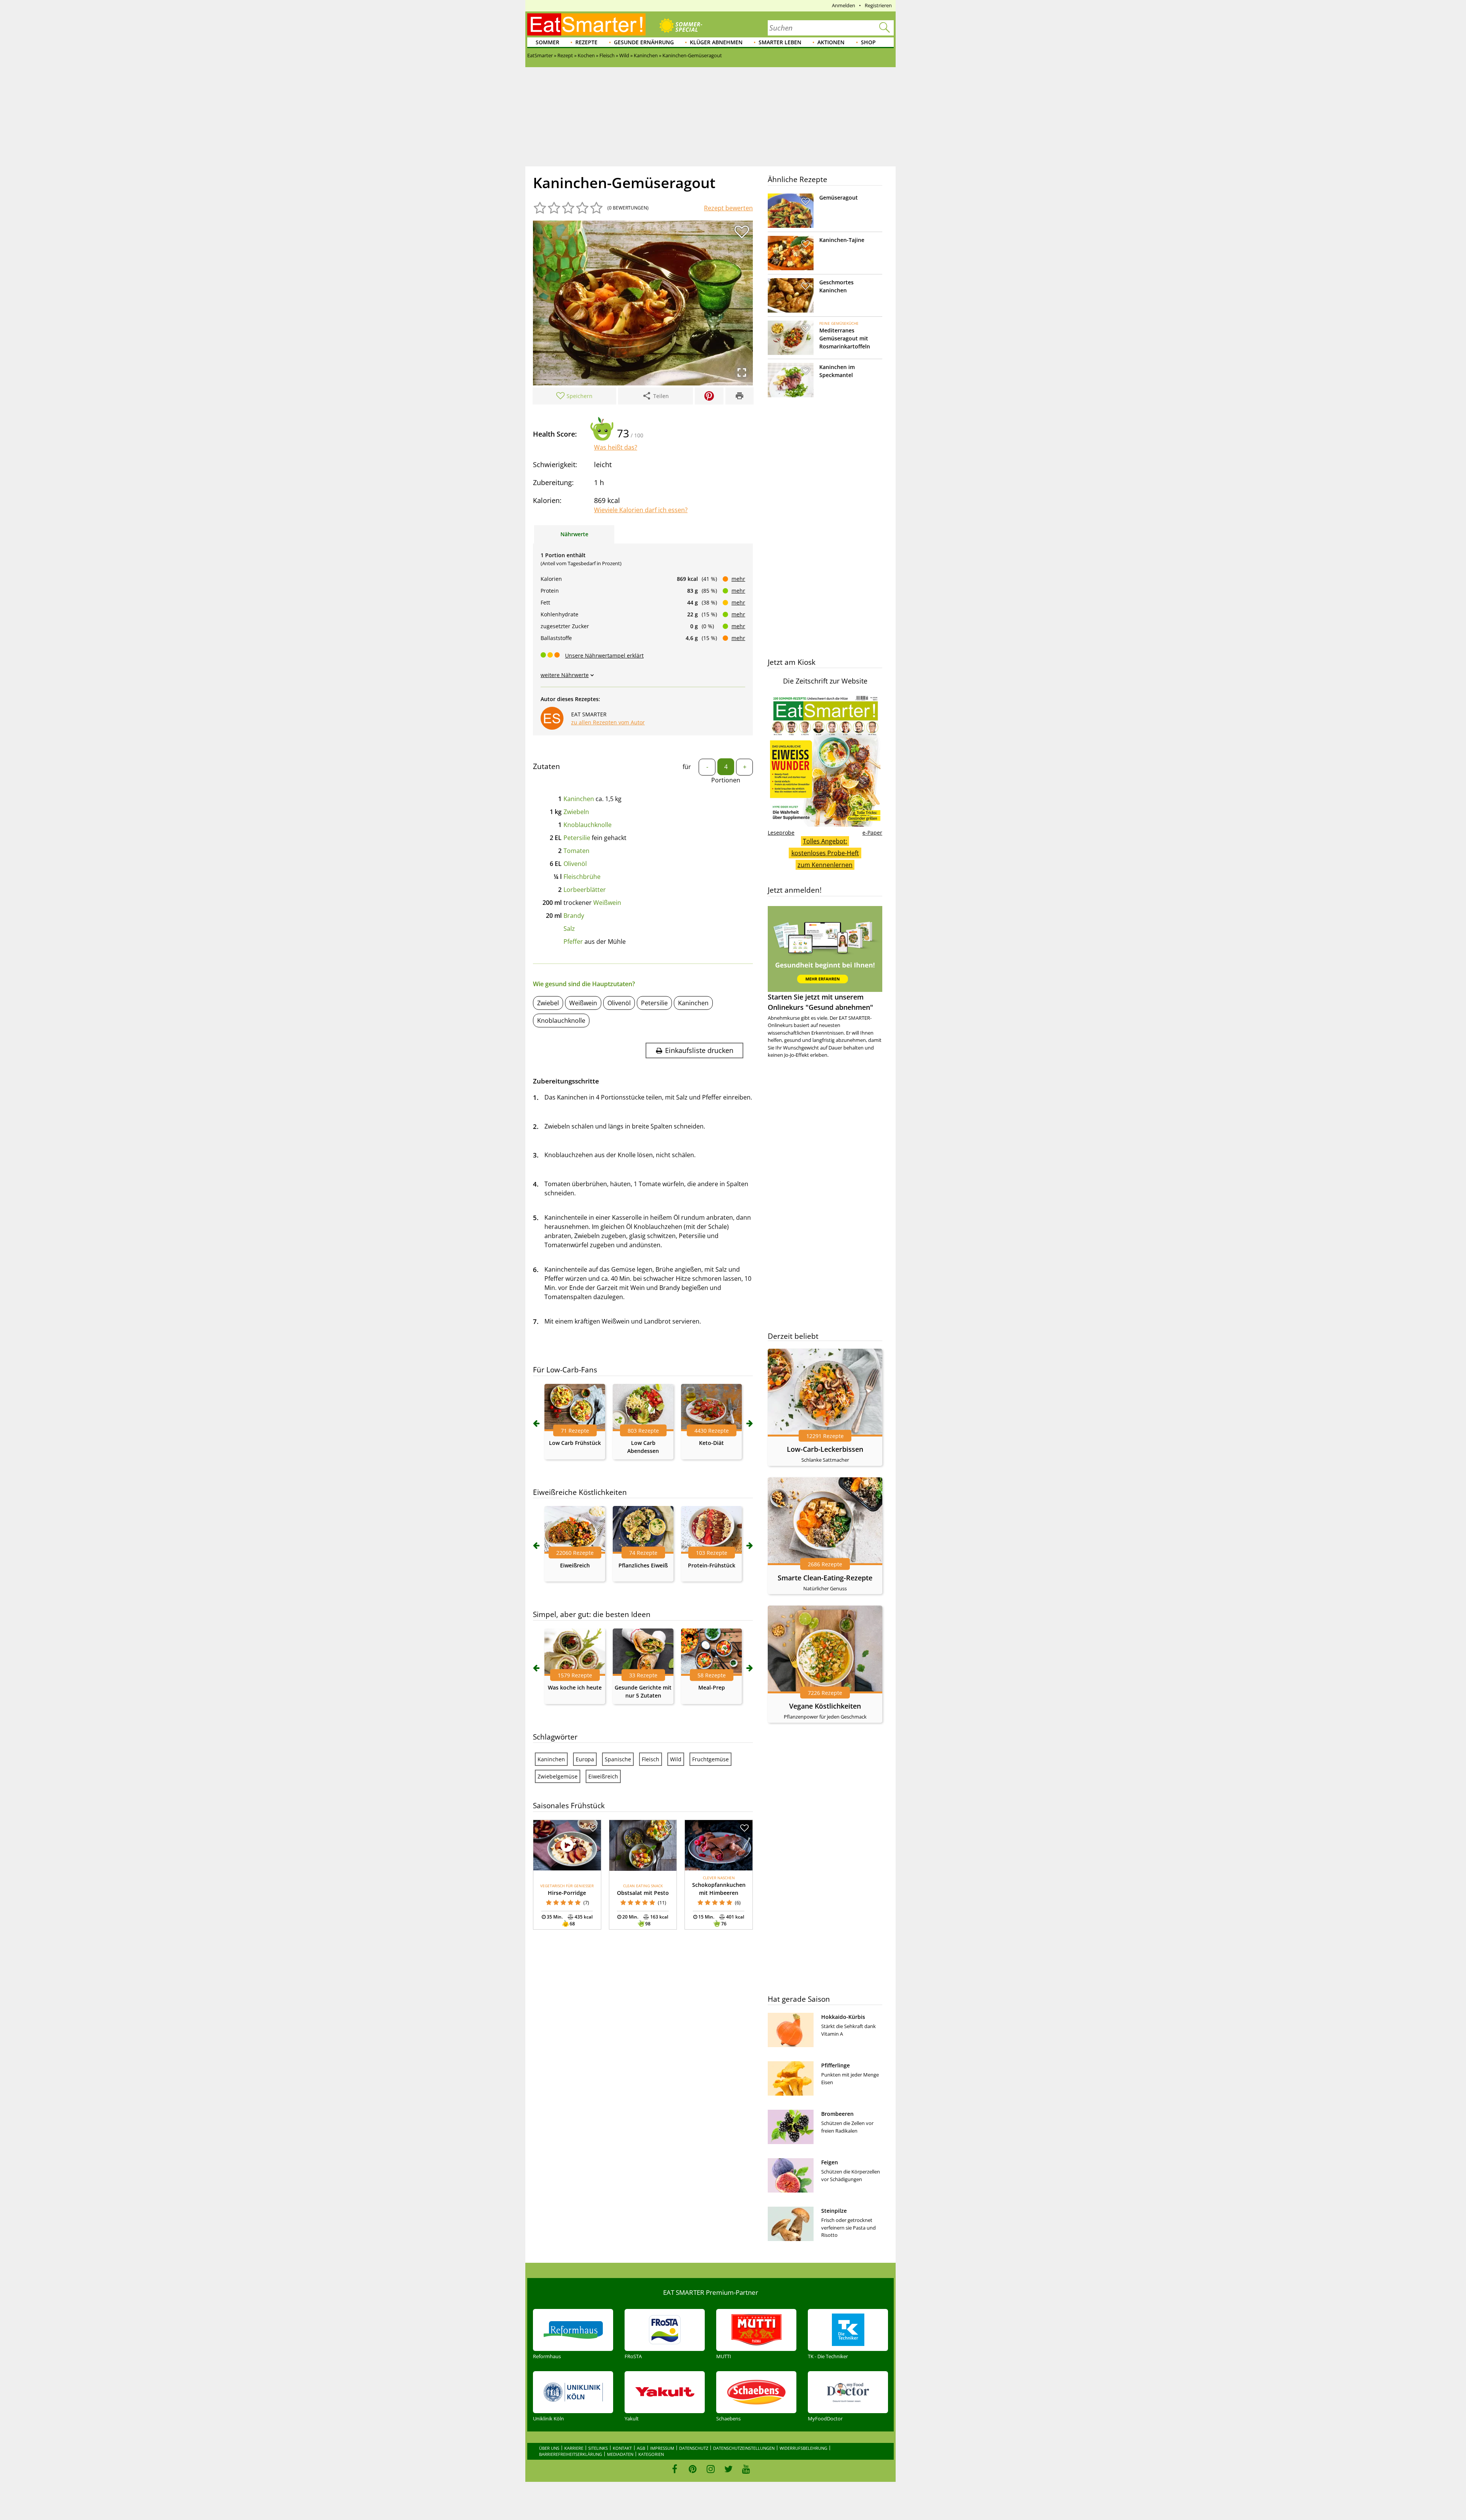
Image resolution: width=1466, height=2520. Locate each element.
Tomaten (576, 851)
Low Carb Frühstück (575, 1443)
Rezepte (586, 42)
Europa (585, 1759)
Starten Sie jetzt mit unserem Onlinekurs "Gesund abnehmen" (820, 1002)
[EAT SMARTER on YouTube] (746, 2469)
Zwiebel (548, 1003)
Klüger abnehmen (716, 42)
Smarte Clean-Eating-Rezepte (825, 1578)
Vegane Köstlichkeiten (825, 1706)
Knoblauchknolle (588, 825)
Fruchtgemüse (710, 1759)
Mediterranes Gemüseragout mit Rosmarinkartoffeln (845, 338)
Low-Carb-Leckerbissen (825, 1449)
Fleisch (651, 1759)
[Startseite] (586, 24)
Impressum (662, 2448)
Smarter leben (780, 42)
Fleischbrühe (582, 877)
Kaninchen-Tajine (842, 240)
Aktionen (831, 42)
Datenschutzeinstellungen (744, 2448)
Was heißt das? (616, 447)
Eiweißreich (575, 1565)
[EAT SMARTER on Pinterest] (693, 2469)
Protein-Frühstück (712, 1565)
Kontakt (622, 2448)
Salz (569, 929)
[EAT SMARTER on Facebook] (675, 2469)
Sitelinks (598, 2448)
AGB (641, 2448)
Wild (676, 1759)
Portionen (726, 780)
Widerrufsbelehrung (803, 2448)
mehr (738, 579)
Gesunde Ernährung (644, 42)
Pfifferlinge (836, 2065)
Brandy (574, 916)
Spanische (618, 1759)
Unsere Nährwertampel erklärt (604, 655)
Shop (868, 42)
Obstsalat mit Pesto (643, 1893)
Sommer (547, 42)
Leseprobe (781, 833)
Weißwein (607, 903)
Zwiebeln (576, 812)
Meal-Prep (712, 1687)
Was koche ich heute (575, 1687)
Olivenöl (575, 864)
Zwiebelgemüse (558, 1776)
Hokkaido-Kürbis (843, 2017)
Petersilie (577, 838)
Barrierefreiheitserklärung (571, 2454)
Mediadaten (620, 2454)
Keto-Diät (711, 1443)
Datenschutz (694, 2448)
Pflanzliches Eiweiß (643, 1565)
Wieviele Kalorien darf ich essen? (641, 510)
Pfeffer (573, 942)
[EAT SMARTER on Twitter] (728, 2469)
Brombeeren (837, 2114)
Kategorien (651, 2454)
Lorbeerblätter (585, 890)
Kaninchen (579, 799)
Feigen (830, 2162)
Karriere (574, 2448)
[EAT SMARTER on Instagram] (711, 2469)
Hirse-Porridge (567, 1893)
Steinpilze (834, 2211)
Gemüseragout (839, 198)
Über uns (549, 2448)
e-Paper (872, 833)
